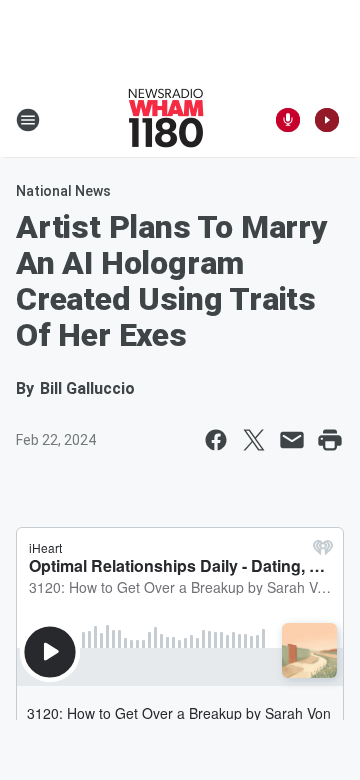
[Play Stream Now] (327, 120)
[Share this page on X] (254, 440)
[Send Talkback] (288, 120)
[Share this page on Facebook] (216, 440)
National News (63, 191)
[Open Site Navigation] (28, 120)
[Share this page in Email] (292, 440)
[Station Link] (166, 120)
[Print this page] (330, 440)
